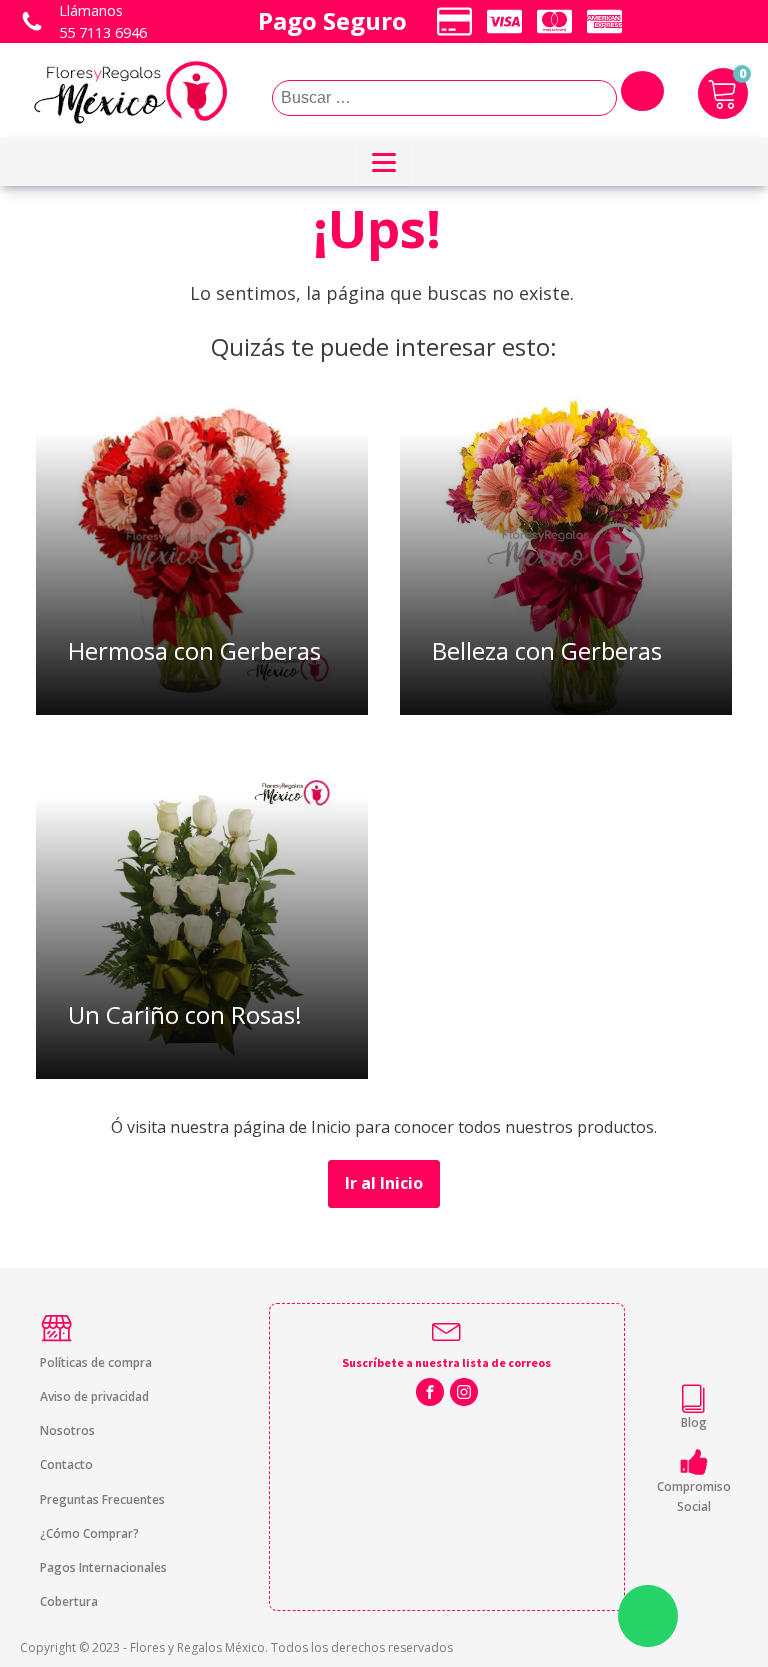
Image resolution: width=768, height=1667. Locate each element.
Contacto (66, 1464)
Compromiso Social (694, 1496)
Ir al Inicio (384, 1183)
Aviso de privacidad (94, 1396)
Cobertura (69, 1601)
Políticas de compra (96, 1362)
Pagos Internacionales (103, 1567)
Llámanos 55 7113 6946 (103, 21)
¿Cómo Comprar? (89, 1533)
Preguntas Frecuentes (102, 1499)
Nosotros (67, 1430)
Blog (694, 1422)
